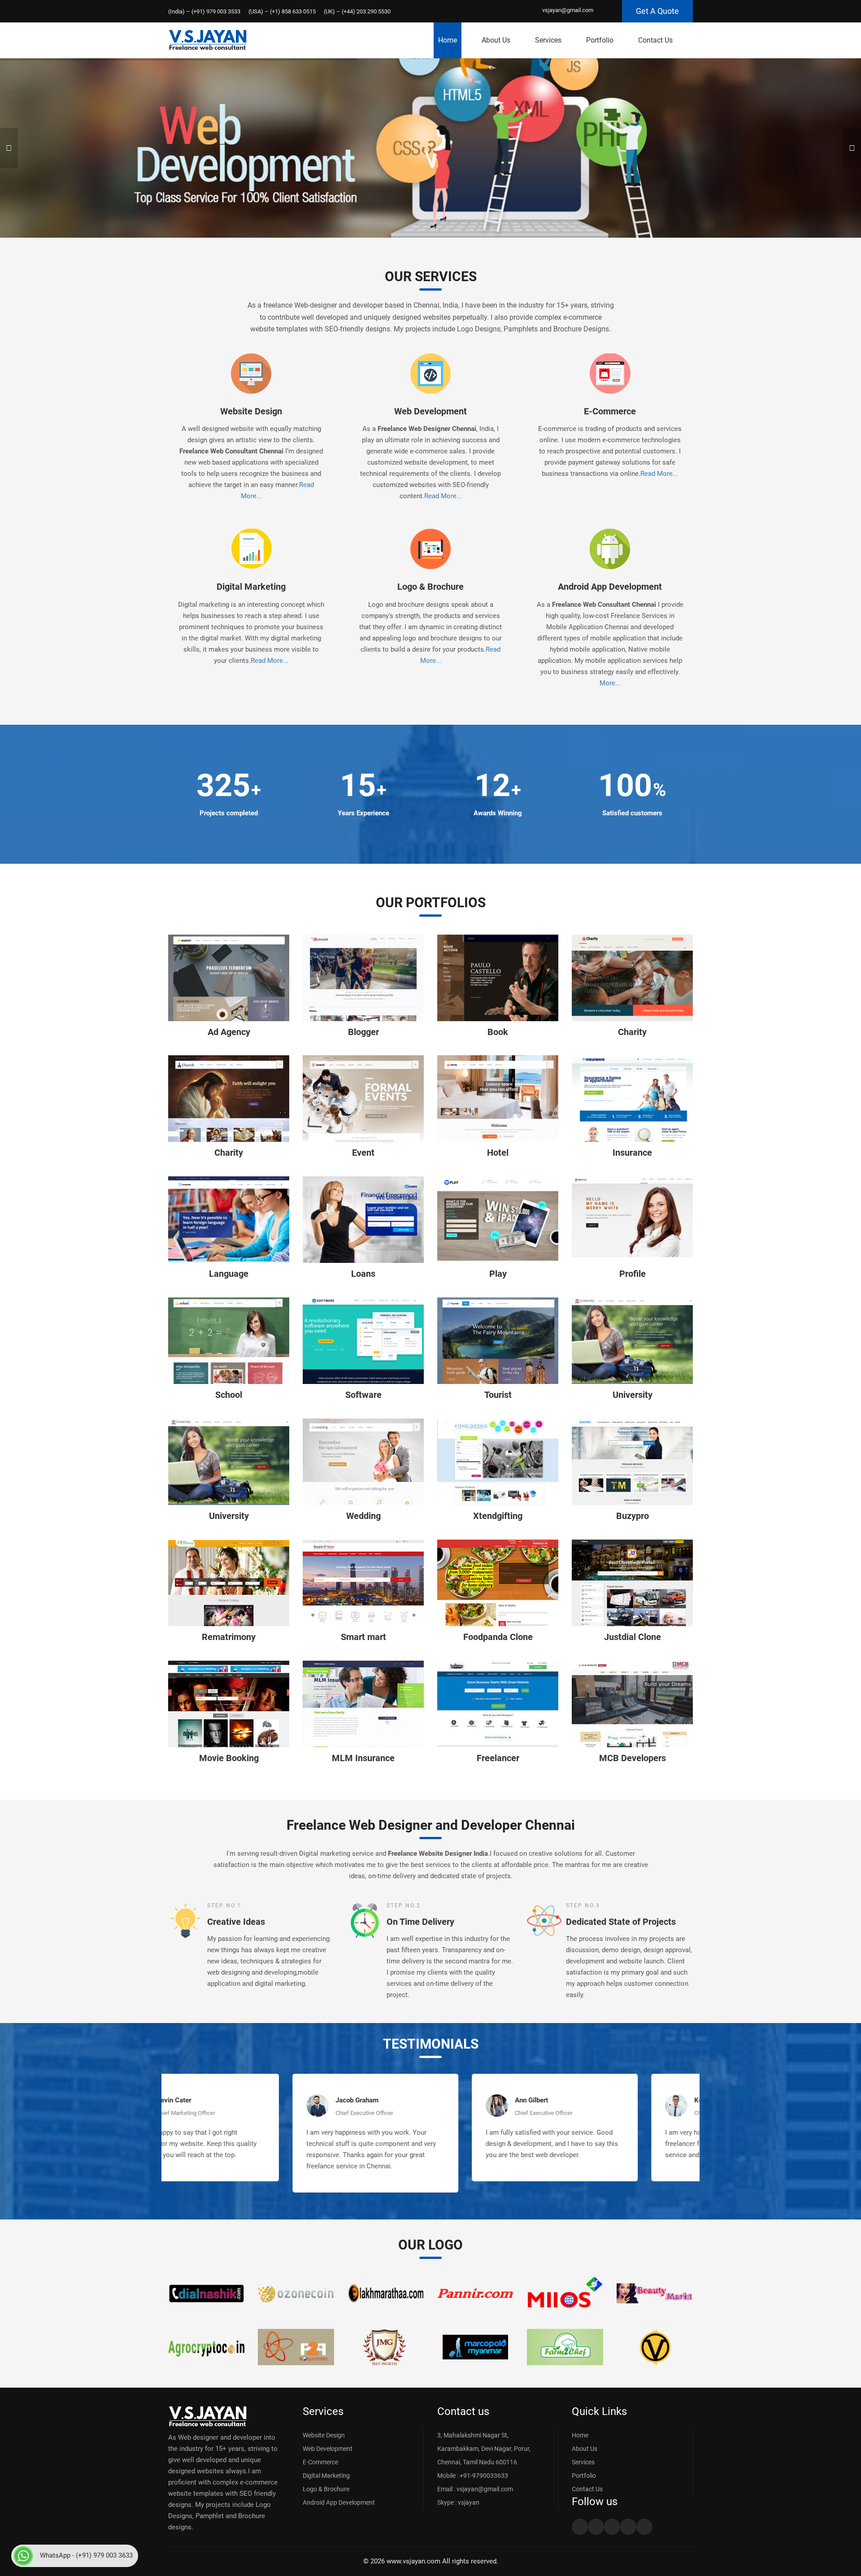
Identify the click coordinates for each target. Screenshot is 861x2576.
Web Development (430, 411)
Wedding (363, 1516)
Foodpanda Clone (498, 1637)
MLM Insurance (363, 1758)
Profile (633, 1274)
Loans (363, 1274)
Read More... (443, 496)
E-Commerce (610, 411)
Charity (632, 1032)
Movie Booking (229, 1758)
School (229, 1395)
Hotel (498, 1153)
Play (498, 1274)
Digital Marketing (251, 587)
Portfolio (600, 40)
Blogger (363, 1032)
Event (363, 1153)
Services (548, 40)
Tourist (498, 1395)
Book (498, 1032)
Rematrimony (229, 1637)
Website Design (251, 411)
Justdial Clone (633, 1637)
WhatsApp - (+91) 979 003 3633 (86, 2555)
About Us (496, 40)
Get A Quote (657, 11)
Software (363, 1395)
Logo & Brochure (430, 587)
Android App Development (610, 587)
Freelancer (498, 1758)
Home (448, 40)
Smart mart (363, 1637)
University (633, 1395)
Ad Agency (229, 1032)
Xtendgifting (498, 1516)
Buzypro (633, 1516)
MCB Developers (633, 1758)
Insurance (632, 1153)
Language (229, 1274)
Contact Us (655, 40)
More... (610, 683)
